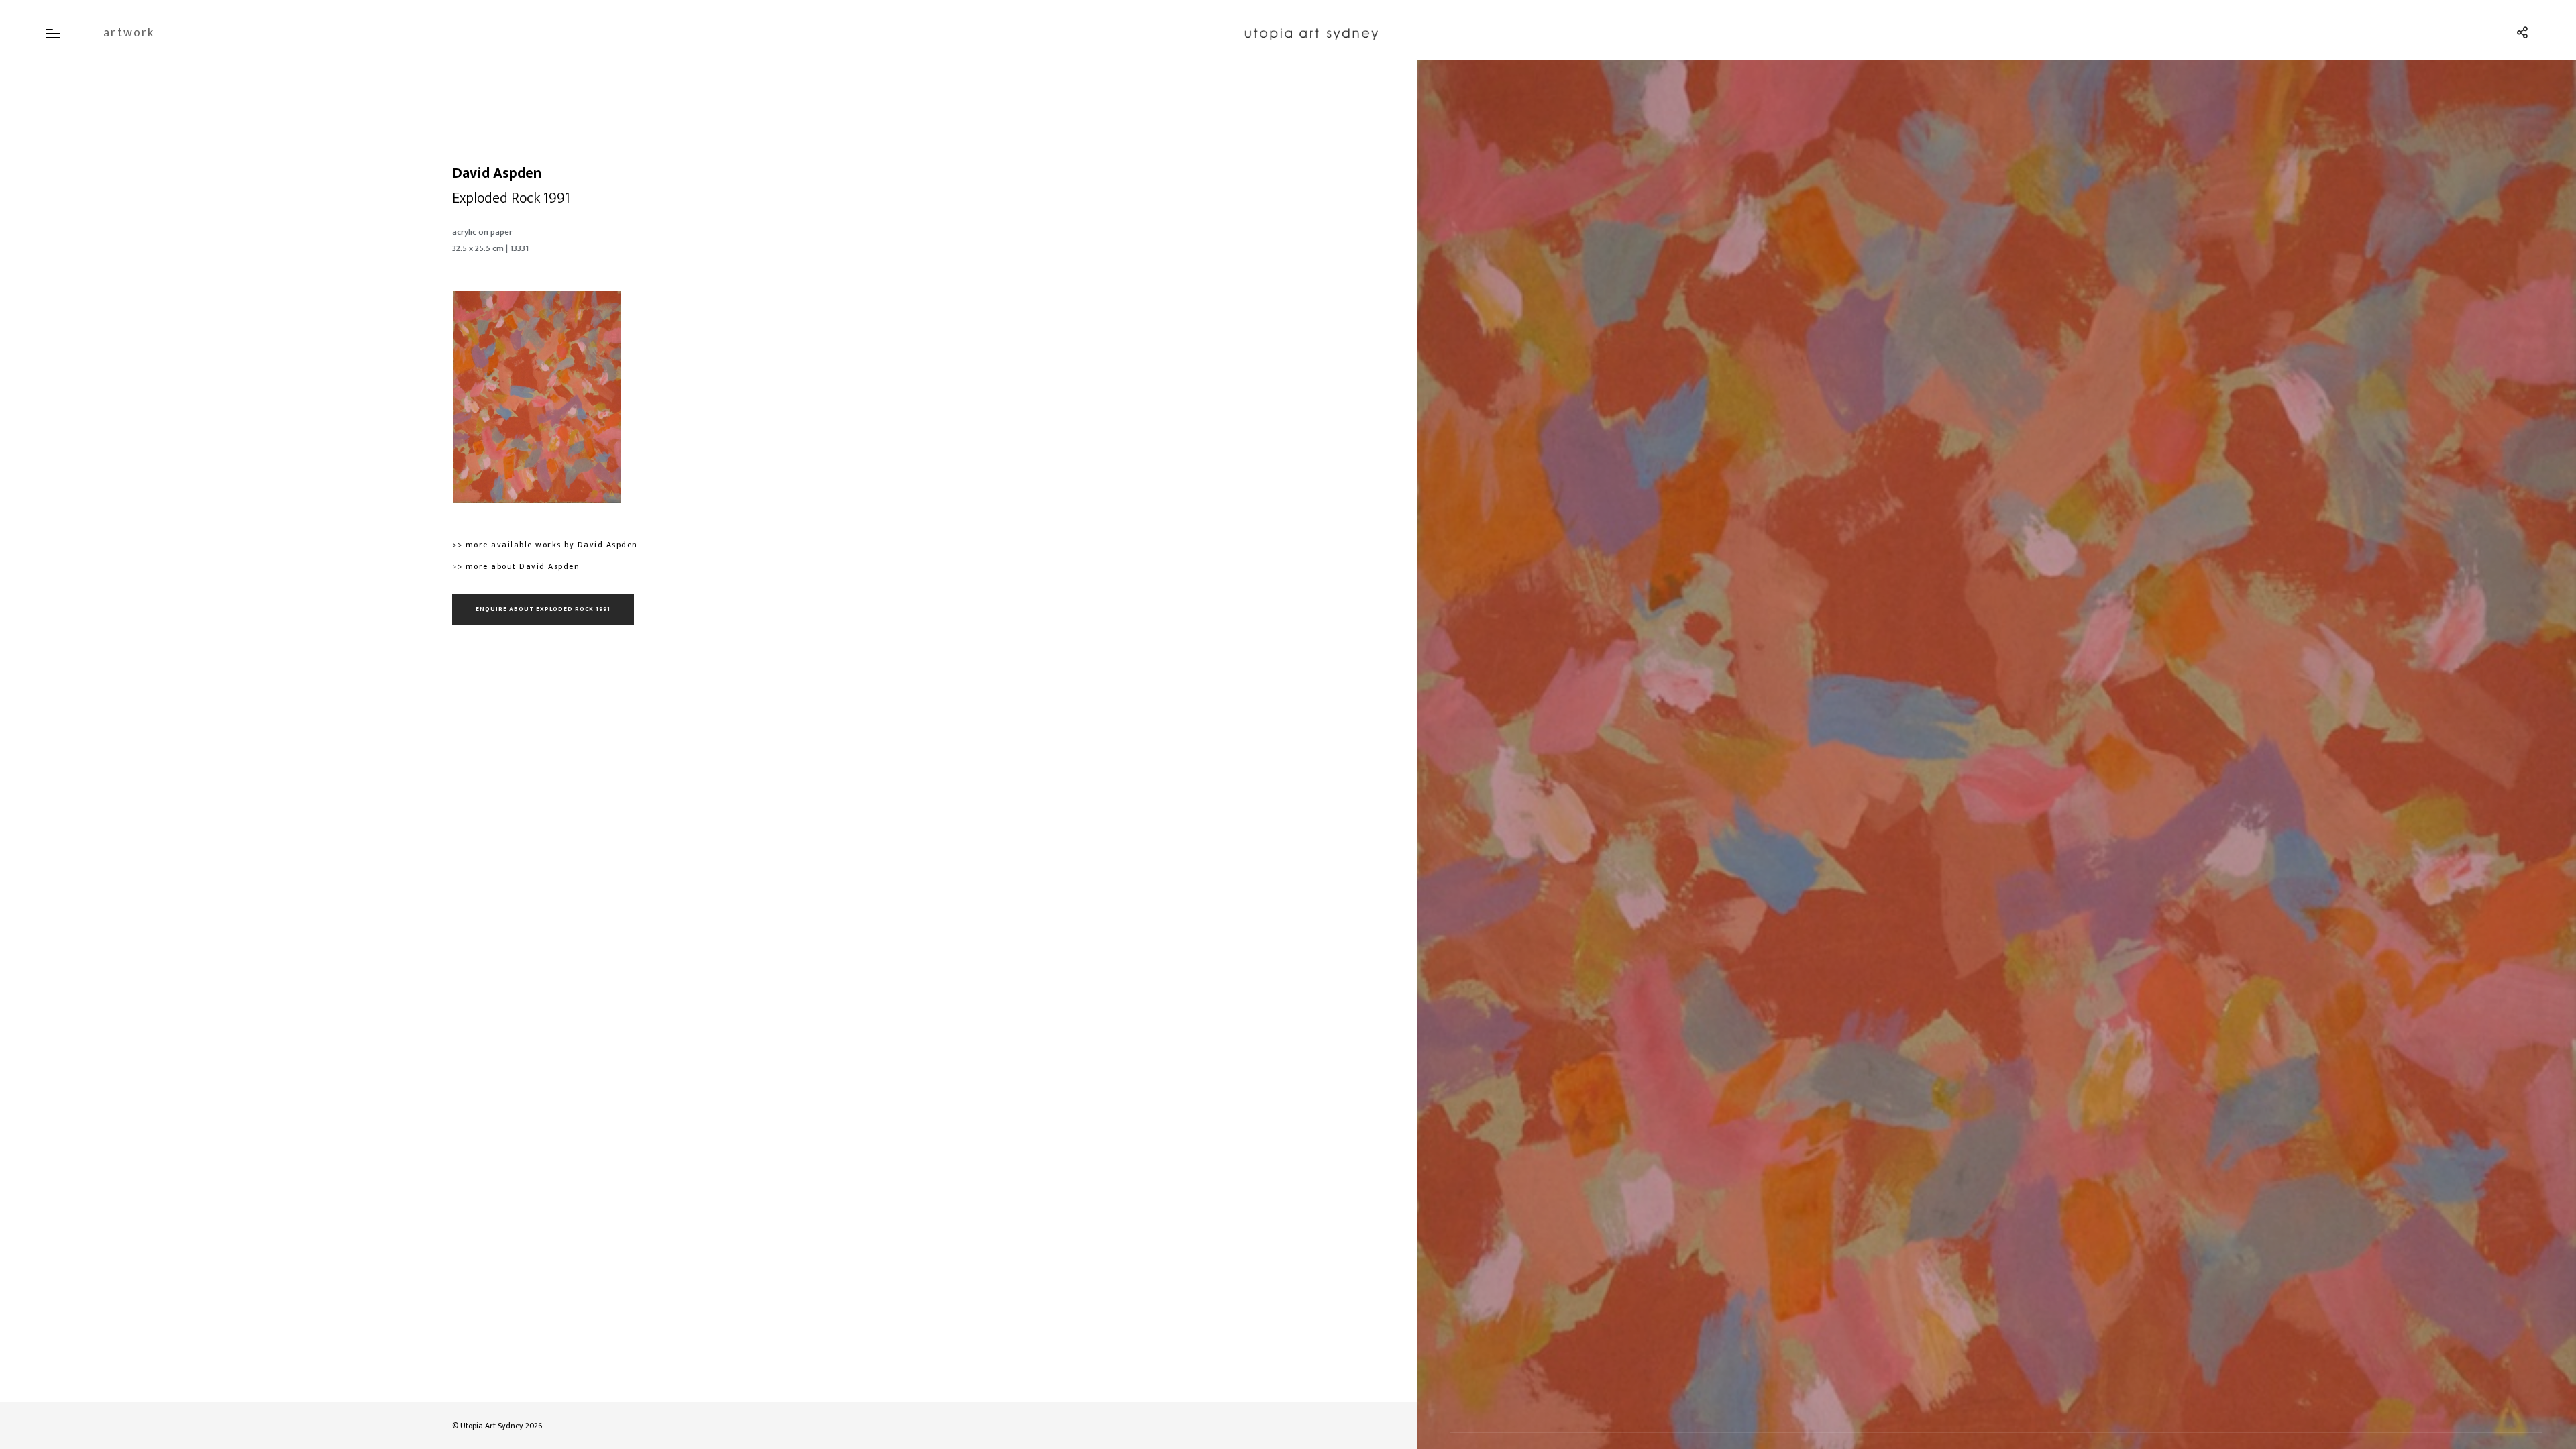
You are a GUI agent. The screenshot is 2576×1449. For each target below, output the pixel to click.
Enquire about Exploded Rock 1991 (543, 609)
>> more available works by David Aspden (545, 545)
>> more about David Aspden (516, 566)
